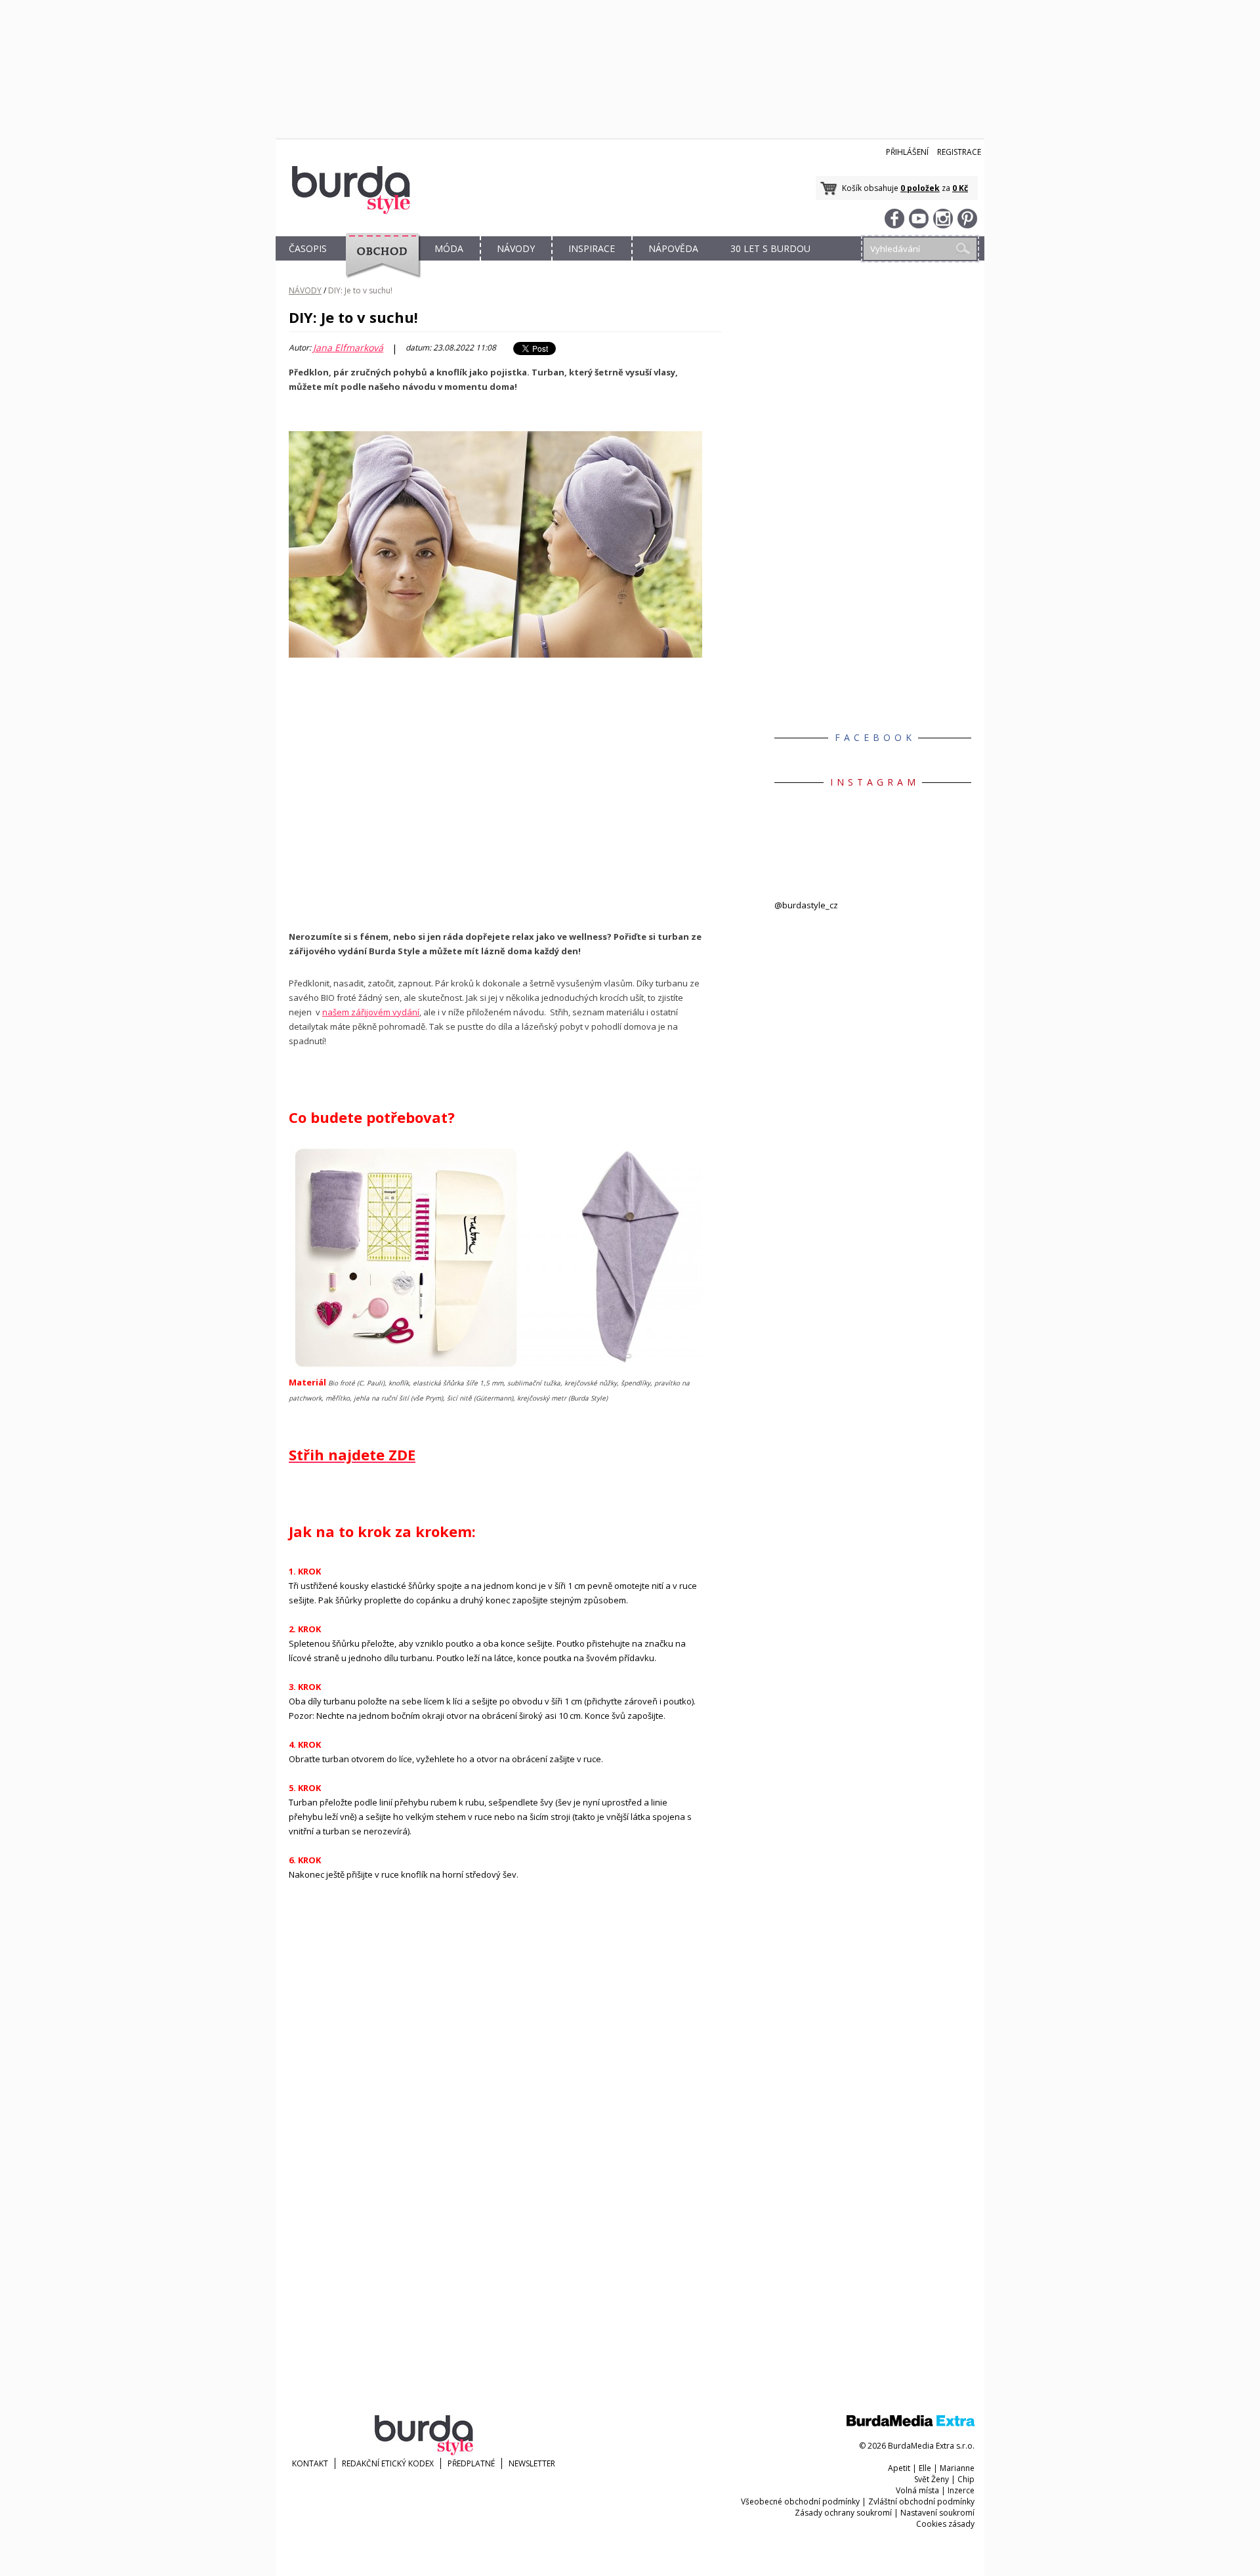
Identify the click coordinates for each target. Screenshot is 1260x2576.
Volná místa (917, 2490)
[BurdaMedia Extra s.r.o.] (911, 2423)
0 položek (920, 188)
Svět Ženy (932, 2479)
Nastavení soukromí (937, 2513)
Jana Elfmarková (348, 348)
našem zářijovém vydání (371, 1012)
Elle (925, 2468)
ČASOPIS (308, 248)
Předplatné (471, 2463)
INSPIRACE (592, 248)
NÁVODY (516, 248)
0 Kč (960, 188)
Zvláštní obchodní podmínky (921, 2502)
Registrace (959, 152)
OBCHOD (379, 264)
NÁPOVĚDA (673, 248)
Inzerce (961, 2490)
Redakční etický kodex (388, 2463)
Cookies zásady (945, 2524)
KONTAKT (310, 2463)
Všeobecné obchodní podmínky (800, 2502)
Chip (966, 2479)
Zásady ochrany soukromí (843, 2513)
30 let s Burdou (770, 248)
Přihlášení (907, 152)
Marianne (957, 2468)
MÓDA (449, 248)
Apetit (899, 2468)
